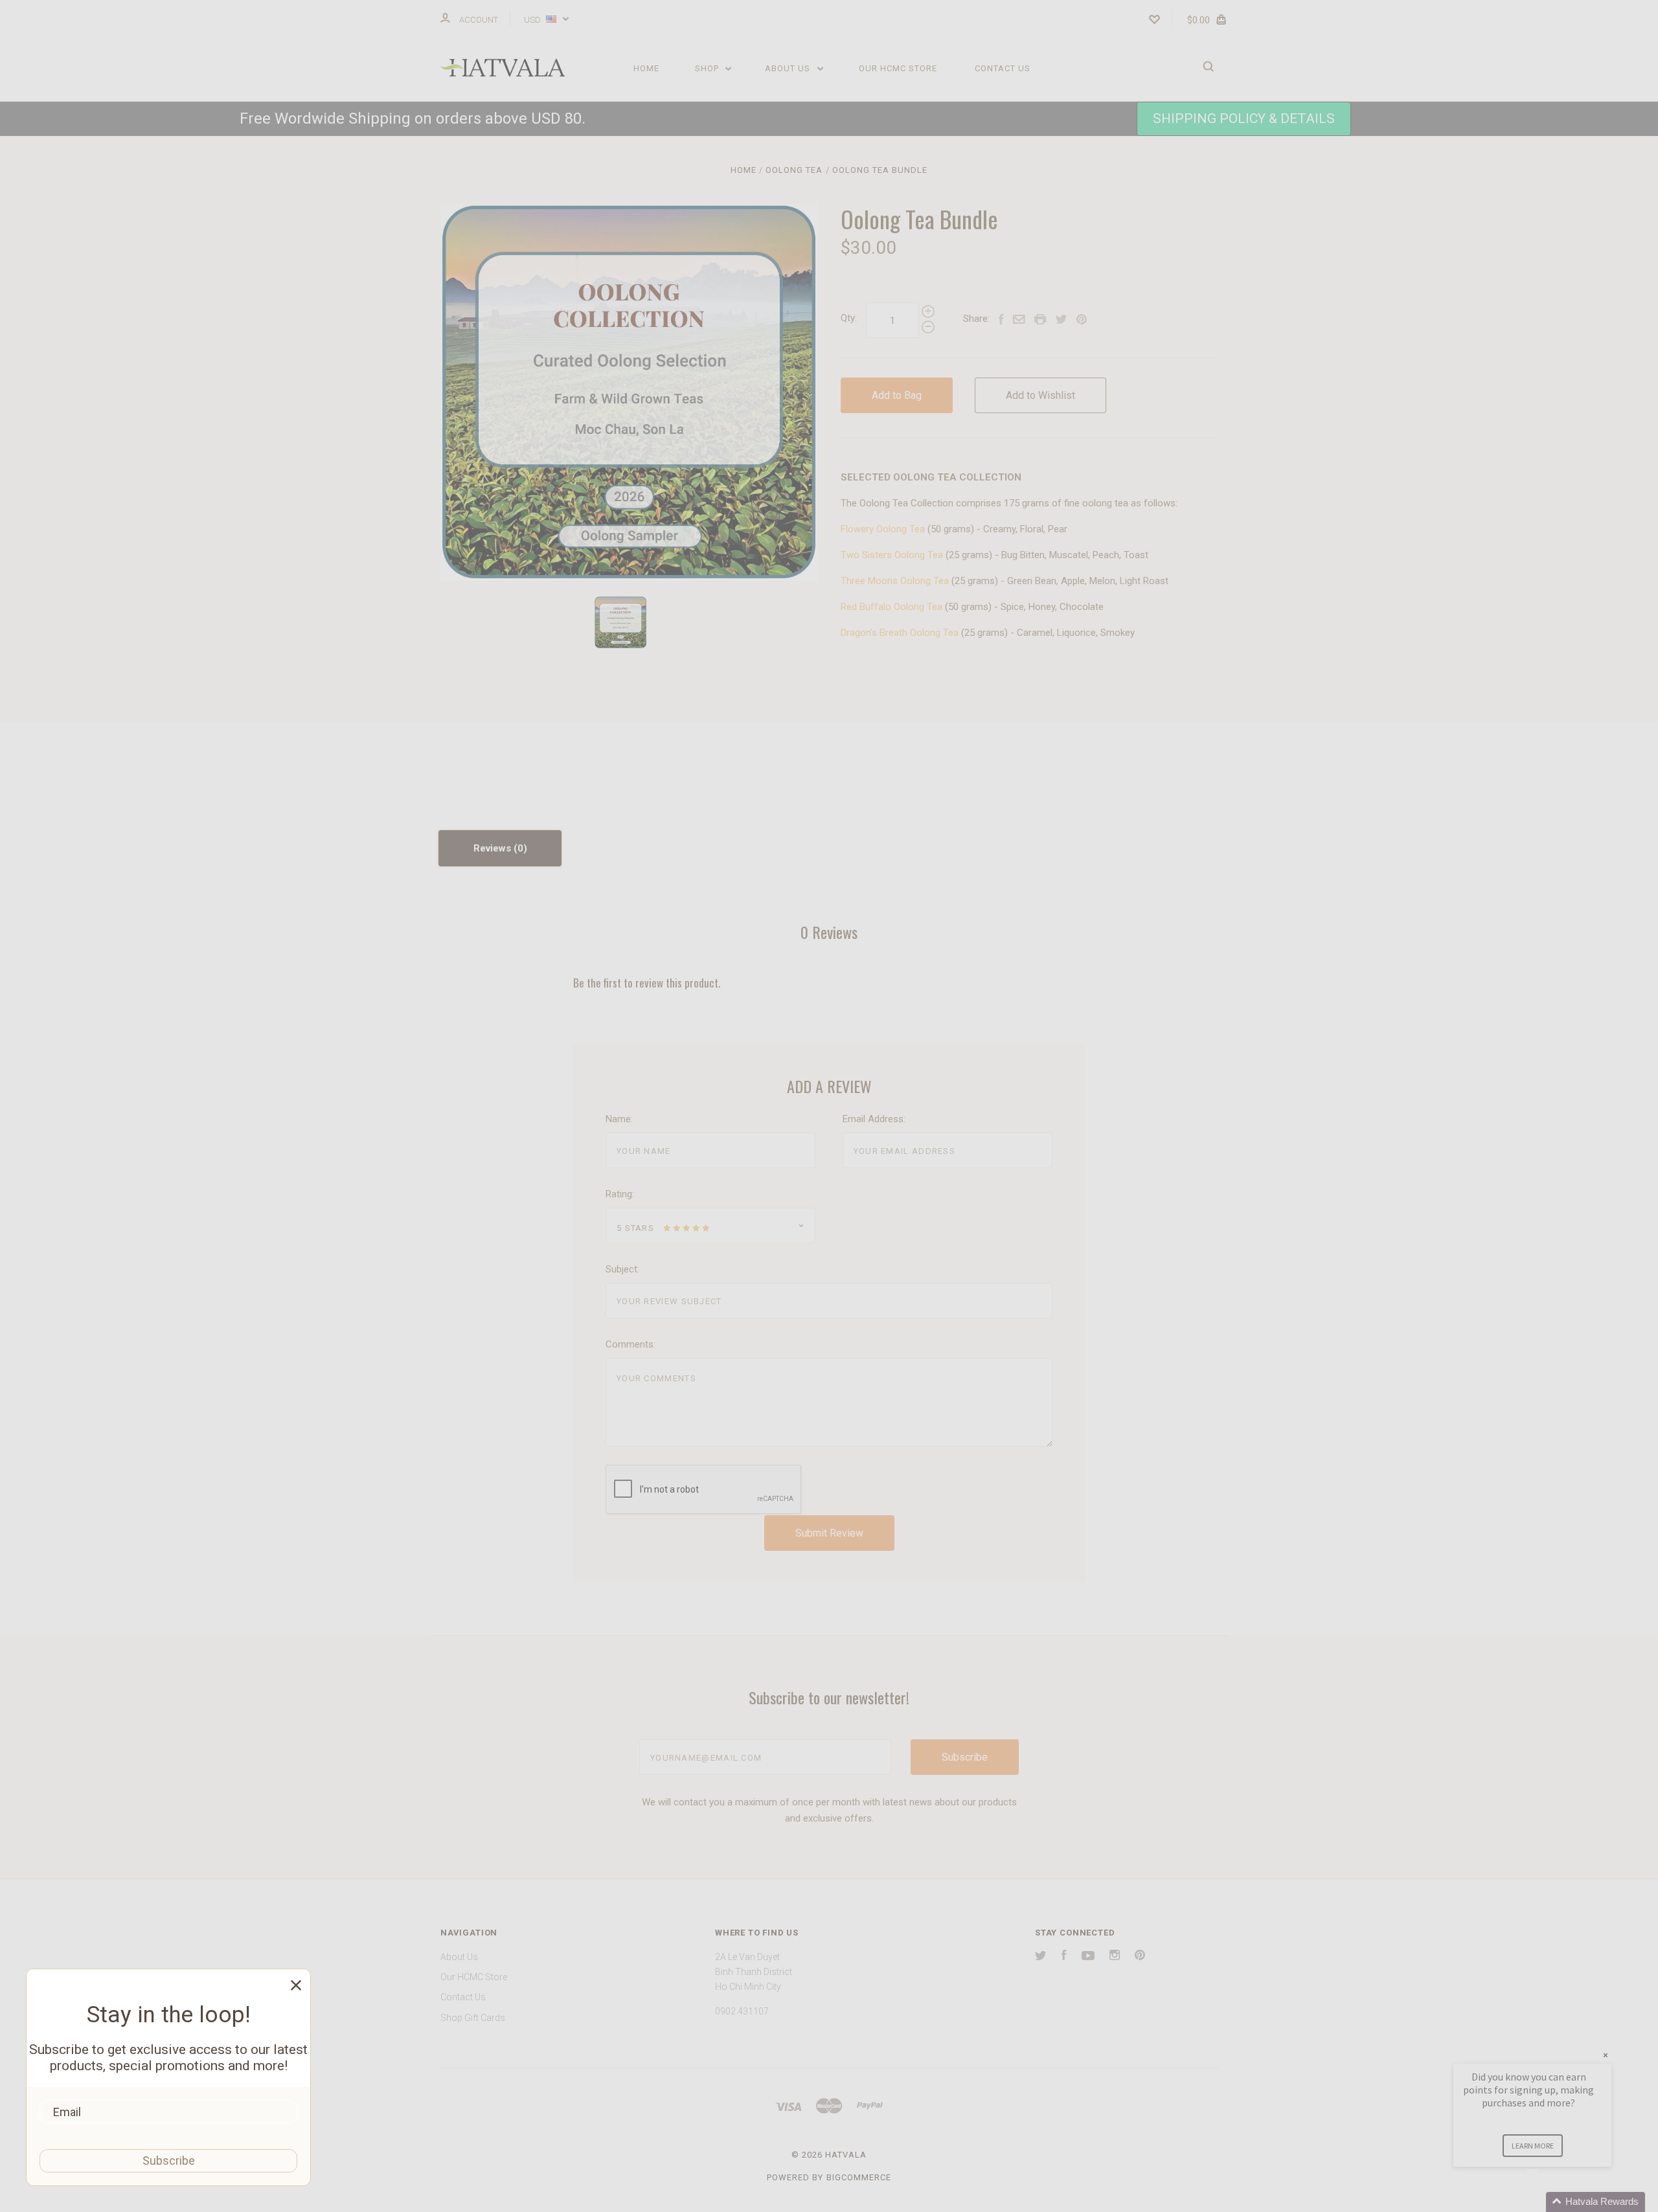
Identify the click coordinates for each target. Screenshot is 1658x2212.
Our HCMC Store (898, 68)
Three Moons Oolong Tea (895, 581)
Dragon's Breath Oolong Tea (900, 633)
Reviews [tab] (494, 848)
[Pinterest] (1140, 1957)
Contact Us (1003, 68)
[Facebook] (1064, 1957)
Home (646, 68)
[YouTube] (1088, 1957)
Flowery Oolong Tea (883, 529)
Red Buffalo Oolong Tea (891, 607)
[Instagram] (1115, 1957)
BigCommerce (859, 2177)
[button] (1244, 119)
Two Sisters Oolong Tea (892, 555)
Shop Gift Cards (473, 2018)
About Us (789, 68)
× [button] (1606, 2055)
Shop (708, 68)
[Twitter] (1041, 1957)
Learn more (1533, 2146)
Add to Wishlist (1040, 395)
